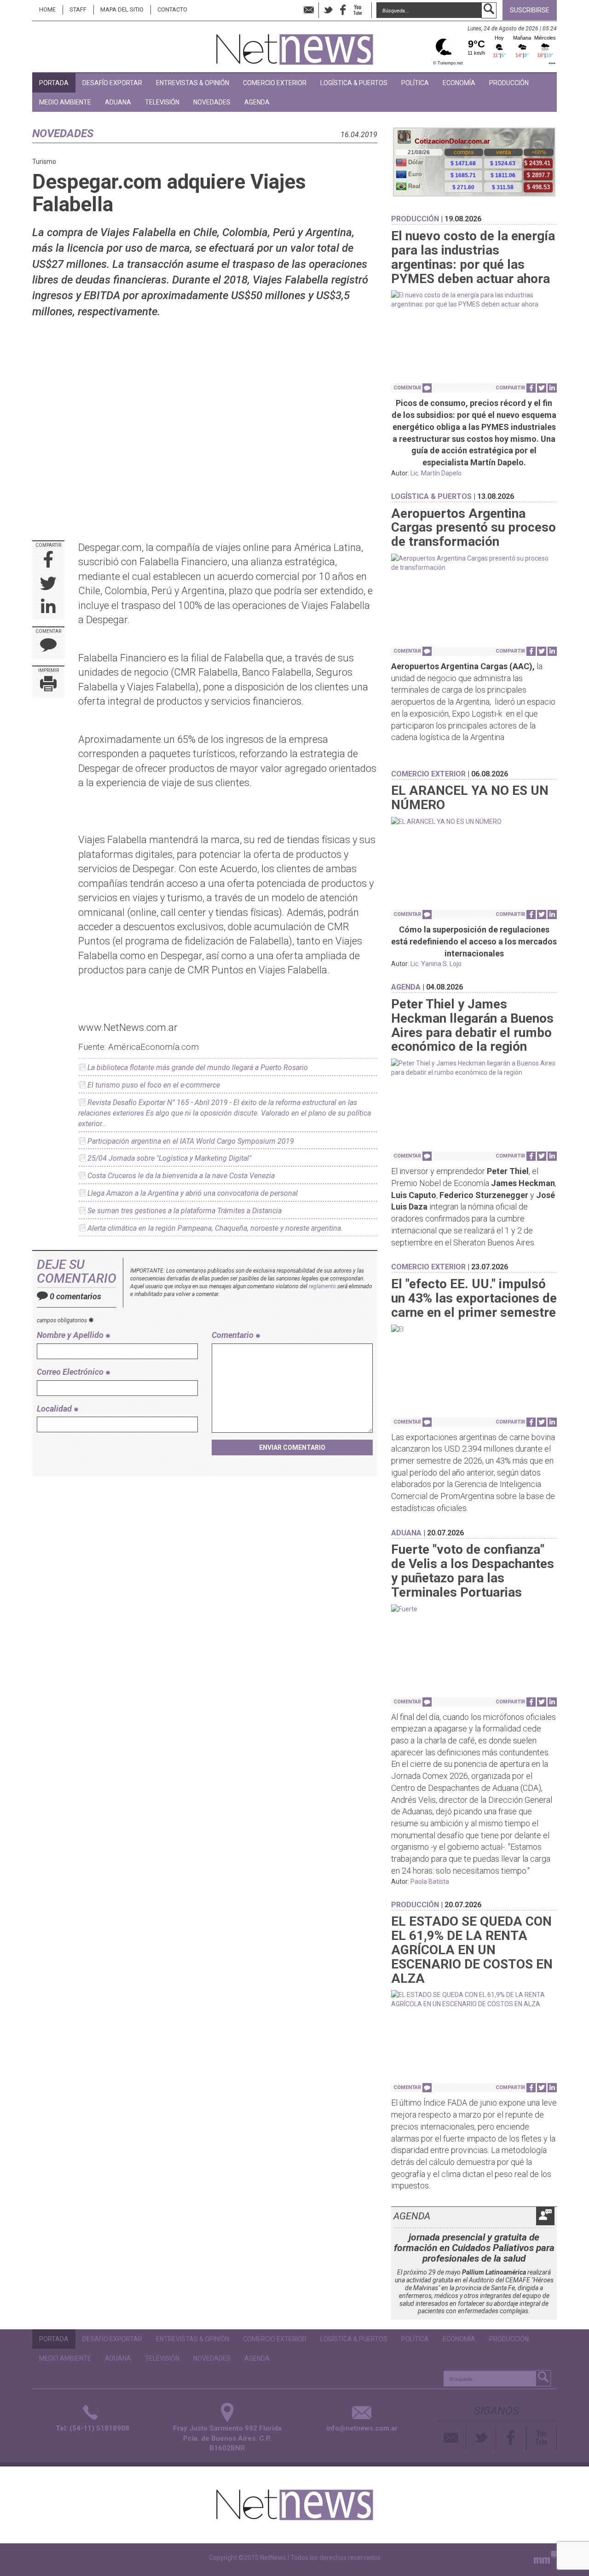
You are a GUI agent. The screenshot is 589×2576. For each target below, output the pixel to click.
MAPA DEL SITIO (122, 9)
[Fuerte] (474, 1609)
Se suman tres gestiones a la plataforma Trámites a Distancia (185, 1211)
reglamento (322, 1286)
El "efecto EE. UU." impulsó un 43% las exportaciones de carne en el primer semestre (474, 1298)
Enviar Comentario (292, 1447)
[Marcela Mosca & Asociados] (545, 2559)
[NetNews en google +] (367, 10)
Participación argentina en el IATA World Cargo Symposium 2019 (191, 1141)
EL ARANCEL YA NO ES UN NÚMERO (470, 798)
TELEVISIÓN (162, 102)
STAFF (78, 9)
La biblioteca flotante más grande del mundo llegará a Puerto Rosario (198, 1068)
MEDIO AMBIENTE (65, 102)
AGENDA (257, 102)
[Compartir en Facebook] (49, 560)
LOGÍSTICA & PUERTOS (354, 83)
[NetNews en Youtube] (542, 2438)
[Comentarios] (48, 647)
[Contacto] (451, 2438)
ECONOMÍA (459, 83)
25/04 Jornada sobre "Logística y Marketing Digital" (169, 1158)
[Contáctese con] (309, 10)
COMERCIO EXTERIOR (275, 83)
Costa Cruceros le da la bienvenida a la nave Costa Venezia (181, 1176)
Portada (54, 83)
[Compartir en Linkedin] (48, 608)
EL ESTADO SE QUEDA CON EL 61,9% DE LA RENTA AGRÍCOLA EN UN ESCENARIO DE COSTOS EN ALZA (472, 1950)
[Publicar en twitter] (48, 584)
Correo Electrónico (71, 1372)
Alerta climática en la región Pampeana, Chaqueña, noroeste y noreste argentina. (215, 1228)
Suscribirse (530, 10)
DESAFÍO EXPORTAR (112, 83)
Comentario (234, 1335)
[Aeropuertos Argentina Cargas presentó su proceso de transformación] (474, 563)
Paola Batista (430, 1881)
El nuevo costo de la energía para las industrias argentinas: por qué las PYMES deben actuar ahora (473, 257)
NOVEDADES (212, 102)
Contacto (172, 9)
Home (47, 9)
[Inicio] (295, 45)
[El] (474, 1329)
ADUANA (118, 102)
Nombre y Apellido (71, 1335)
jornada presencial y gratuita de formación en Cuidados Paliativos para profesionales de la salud (474, 2248)
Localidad (55, 1409)
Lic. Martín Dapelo (436, 473)
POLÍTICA (415, 83)
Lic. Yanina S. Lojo (436, 964)
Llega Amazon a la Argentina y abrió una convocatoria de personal (193, 1193)
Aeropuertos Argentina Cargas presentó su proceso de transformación (474, 528)
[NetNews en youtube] (358, 10)
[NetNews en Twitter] (328, 10)
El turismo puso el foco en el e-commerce (154, 1085)
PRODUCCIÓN (509, 83)
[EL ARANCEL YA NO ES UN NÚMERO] (474, 822)
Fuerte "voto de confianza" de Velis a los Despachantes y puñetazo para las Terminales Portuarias (473, 1571)
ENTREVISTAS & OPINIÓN (193, 83)
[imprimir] (48, 686)
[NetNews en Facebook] (343, 10)
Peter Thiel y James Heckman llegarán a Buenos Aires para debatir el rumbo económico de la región (472, 1025)
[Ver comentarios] (427, 388)
